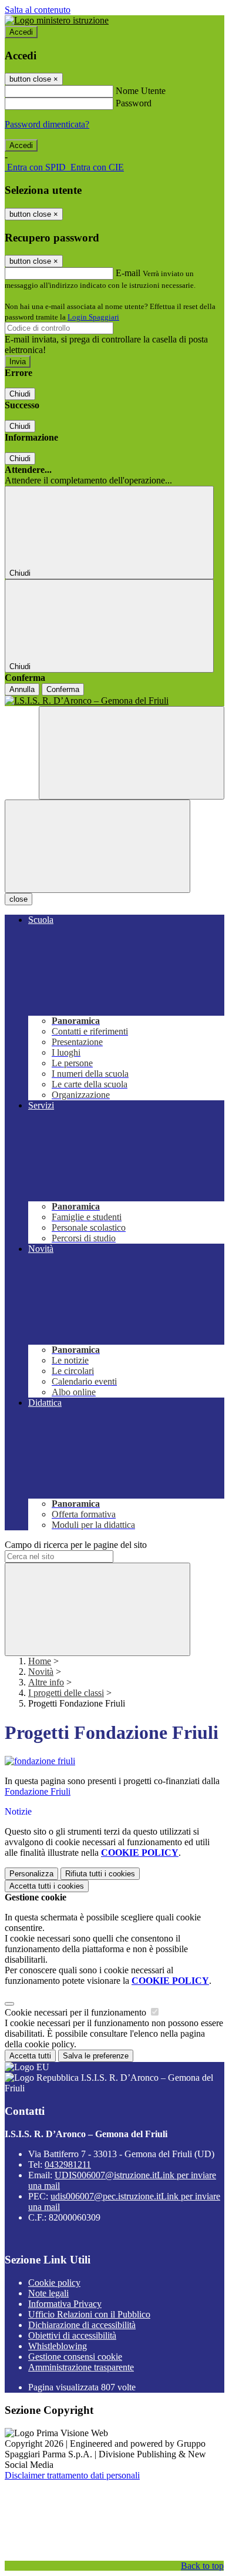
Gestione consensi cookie (75, 2357)
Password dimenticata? (47, 124)
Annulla (22, 689)
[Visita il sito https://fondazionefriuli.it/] (40, 1761)
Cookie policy (54, 2283)
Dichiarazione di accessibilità (82, 2325)
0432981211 (68, 2164)
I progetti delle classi (66, 1693)
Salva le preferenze (96, 2056)
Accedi (21, 32)
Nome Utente (141, 91)
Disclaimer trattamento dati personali (72, 2475)
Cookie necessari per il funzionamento (77, 2012)
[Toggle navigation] (97, 846)
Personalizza (31, 1874)
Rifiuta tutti (100, 1874)
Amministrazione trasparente (81, 2367)
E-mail (128, 273)
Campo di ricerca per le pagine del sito (76, 1545)
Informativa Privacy (65, 2304)
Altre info (46, 1682)
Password (134, 103)
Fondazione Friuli (38, 1791)
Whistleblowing (58, 2346)
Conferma (63, 689)
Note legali (48, 2293)
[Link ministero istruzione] (57, 20)
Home (40, 1661)
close (18, 899)
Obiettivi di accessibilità (72, 2335)
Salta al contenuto (38, 10)
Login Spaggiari (93, 317)
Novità (41, 1672)
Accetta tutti (47, 1886)
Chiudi (20, 394)
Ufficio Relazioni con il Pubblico (89, 2314)
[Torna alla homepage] (114, 701)
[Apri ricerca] (132, 753)
